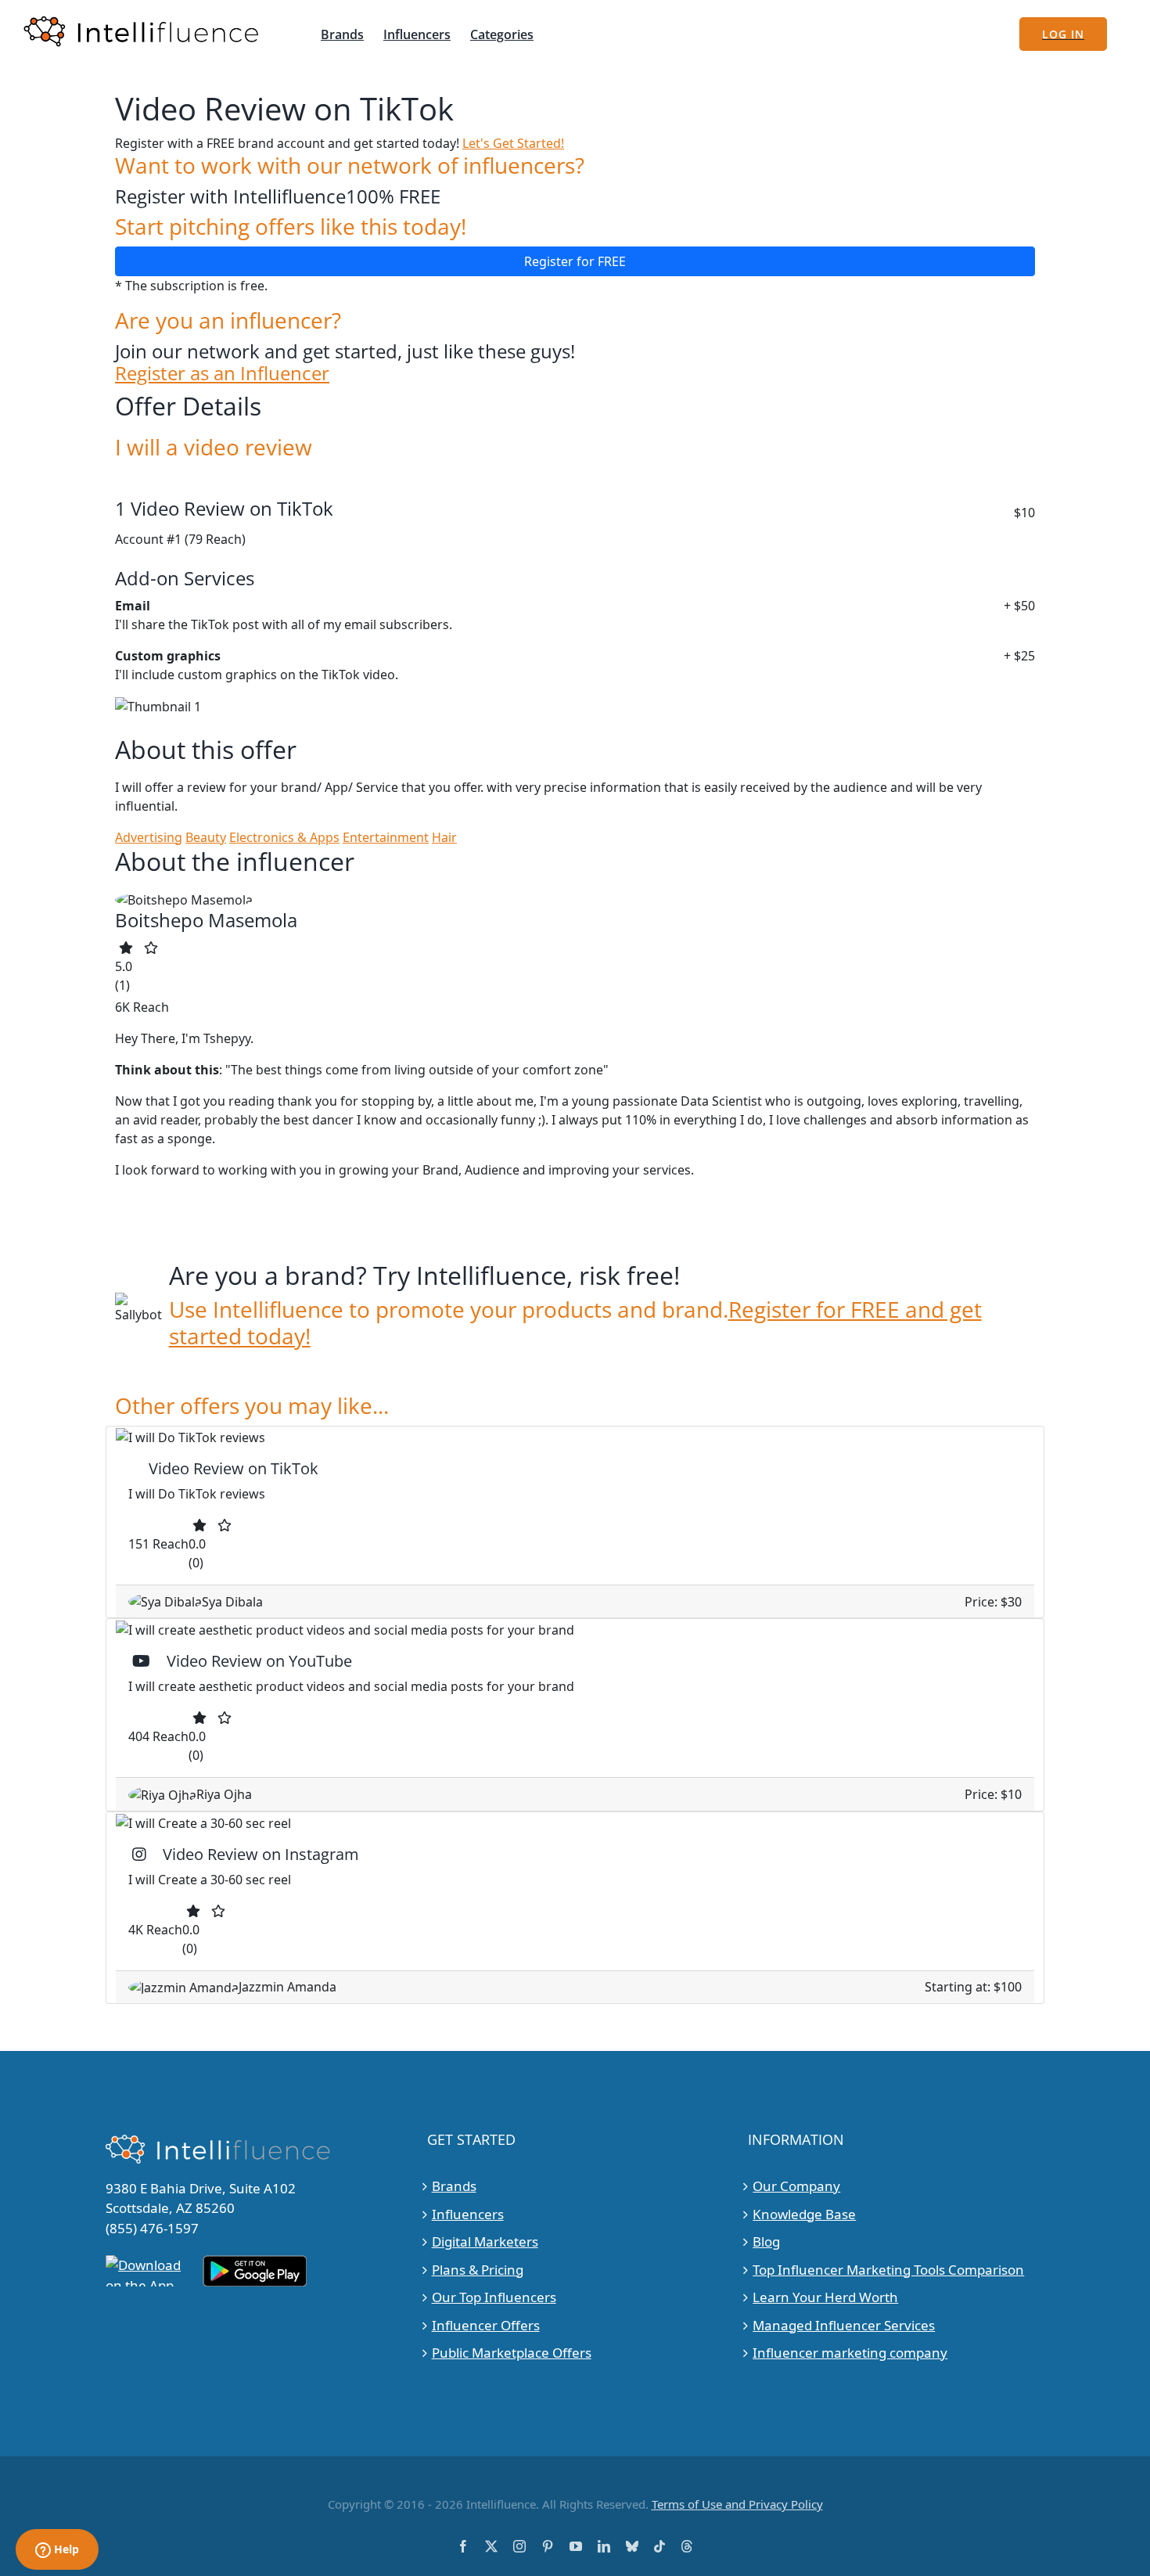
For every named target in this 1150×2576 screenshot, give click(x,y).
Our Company (796, 2186)
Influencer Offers (486, 2325)
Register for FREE (575, 261)
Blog (766, 2241)
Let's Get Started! (513, 143)
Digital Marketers (485, 2241)
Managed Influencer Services (844, 2325)
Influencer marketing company (850, 2353)
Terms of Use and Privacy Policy (737, 2504)
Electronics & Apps (284, 837)
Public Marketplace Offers (512, 2353)
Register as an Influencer (222, 374)
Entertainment (386, 837)
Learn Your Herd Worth (825, 2297)
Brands (454, 2186)
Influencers (468, 2214)
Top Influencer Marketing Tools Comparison (888, 2270)
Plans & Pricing (478, 2270)
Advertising (149, 837)
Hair (444, 837)
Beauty (206, 837)
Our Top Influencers (494, 2297)
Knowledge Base (804, 2214)
